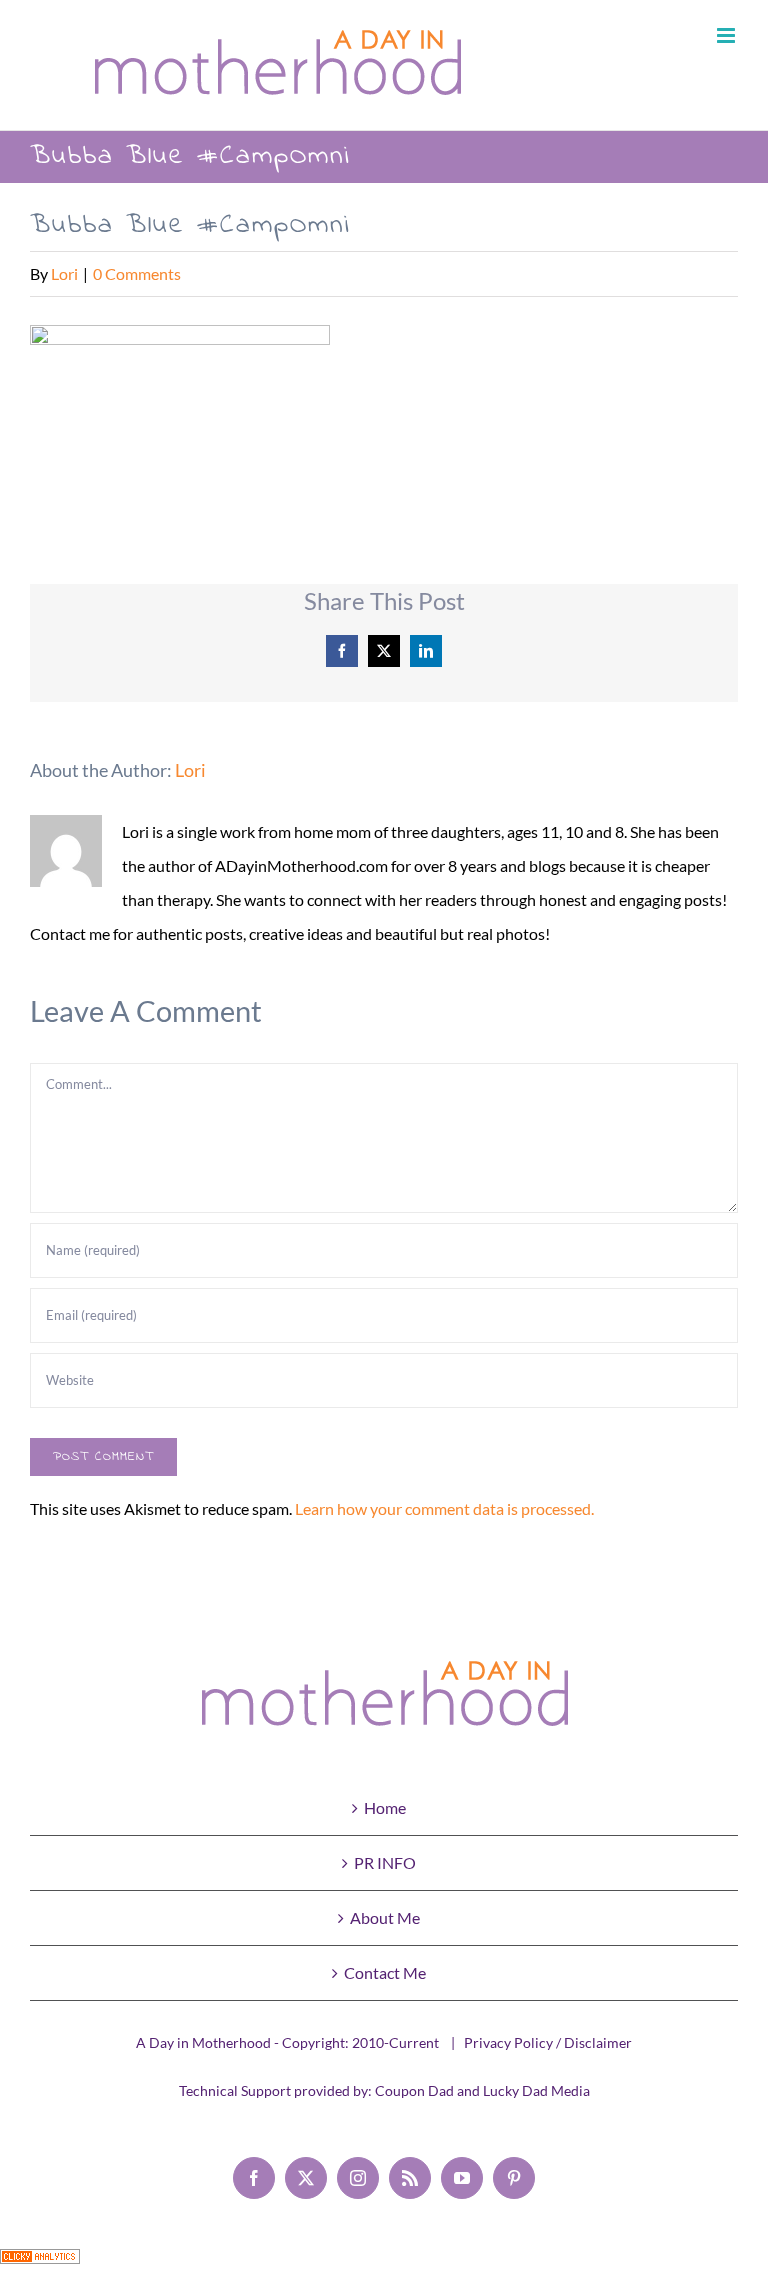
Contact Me (385, 1972)
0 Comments (137, 273)
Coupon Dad (414, 2090)
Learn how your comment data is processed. (444, 1508)
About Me (385, 1917)
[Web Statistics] (40, 2265)
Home (385, 1807)
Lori (64, 273)
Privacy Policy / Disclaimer (548, 2042)
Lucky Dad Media (536, 2090)
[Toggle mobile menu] (727, 35)
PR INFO (385, 1862)
